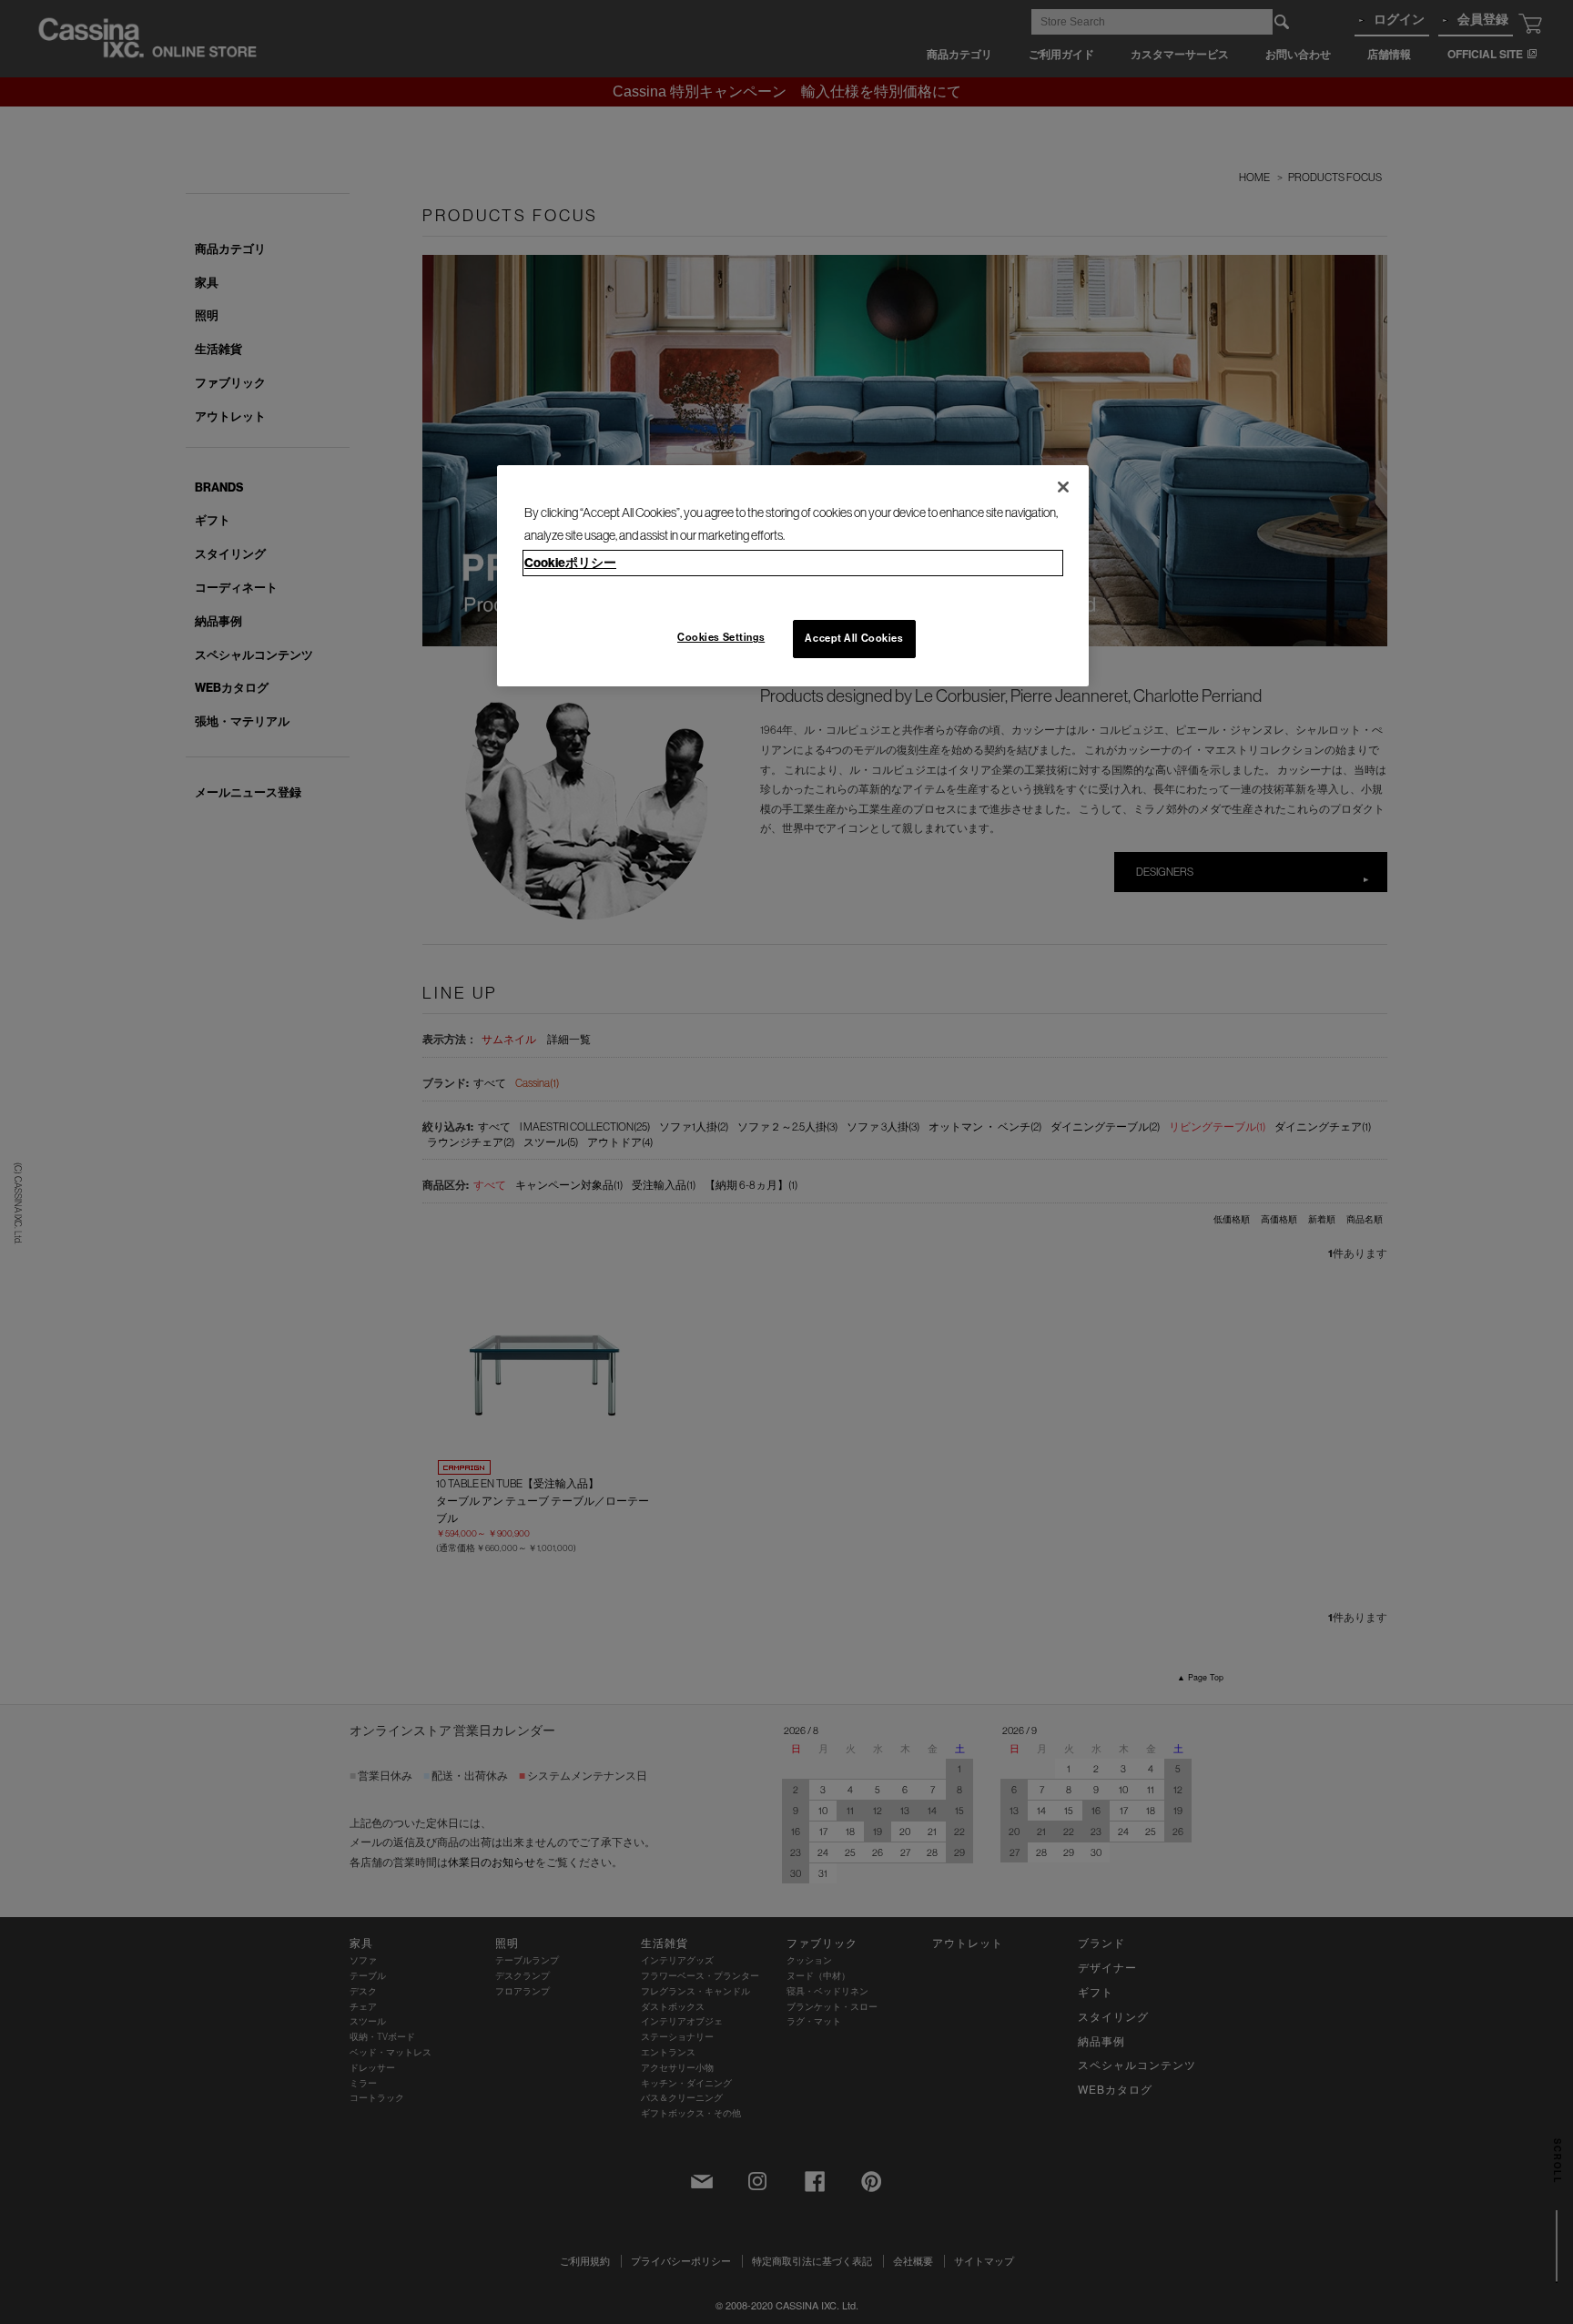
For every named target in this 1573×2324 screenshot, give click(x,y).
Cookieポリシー (570, 563)
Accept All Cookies (854, 638)
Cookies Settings (721, 637)
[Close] (1063, 487)
